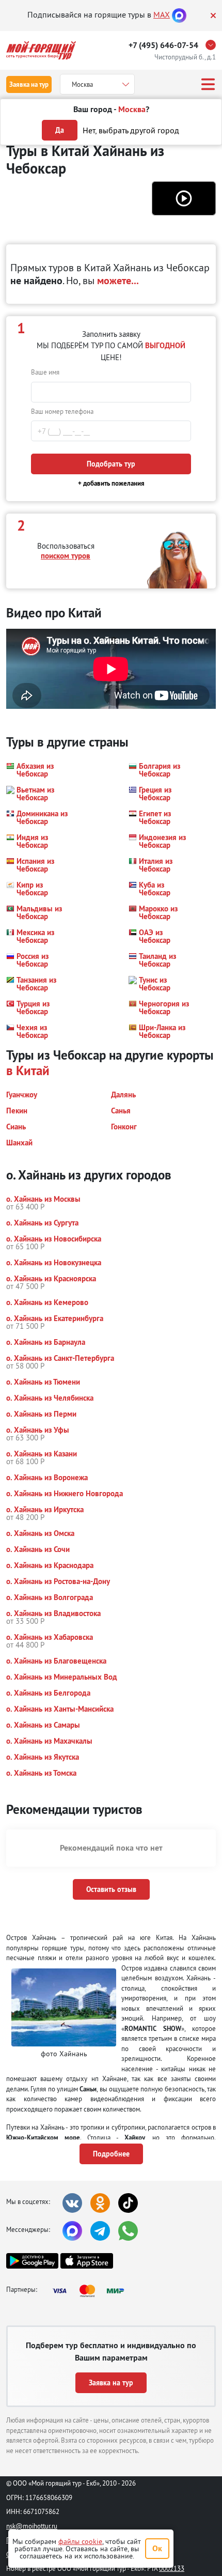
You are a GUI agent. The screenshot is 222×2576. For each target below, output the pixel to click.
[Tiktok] (128, 2203)
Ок (157, 2548)
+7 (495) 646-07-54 (163, 45)
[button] (184, 198)
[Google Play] (32, 2261)
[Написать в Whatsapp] (128, 2231)
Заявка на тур (29, 84)
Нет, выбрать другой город (131, 130)
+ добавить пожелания (111, 483)
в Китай (28, 1070)
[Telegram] (100, 2231)
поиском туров (66, 556)
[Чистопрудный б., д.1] (213, 45)
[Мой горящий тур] (41, 50)
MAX (162, 14)
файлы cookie (80, 2541)
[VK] (72, 2203)
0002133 (172, 2568)
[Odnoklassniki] (100, 2203)
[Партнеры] (91, 2291)
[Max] (179, 14)
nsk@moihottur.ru (32, 2526)
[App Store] (86, 2261)
